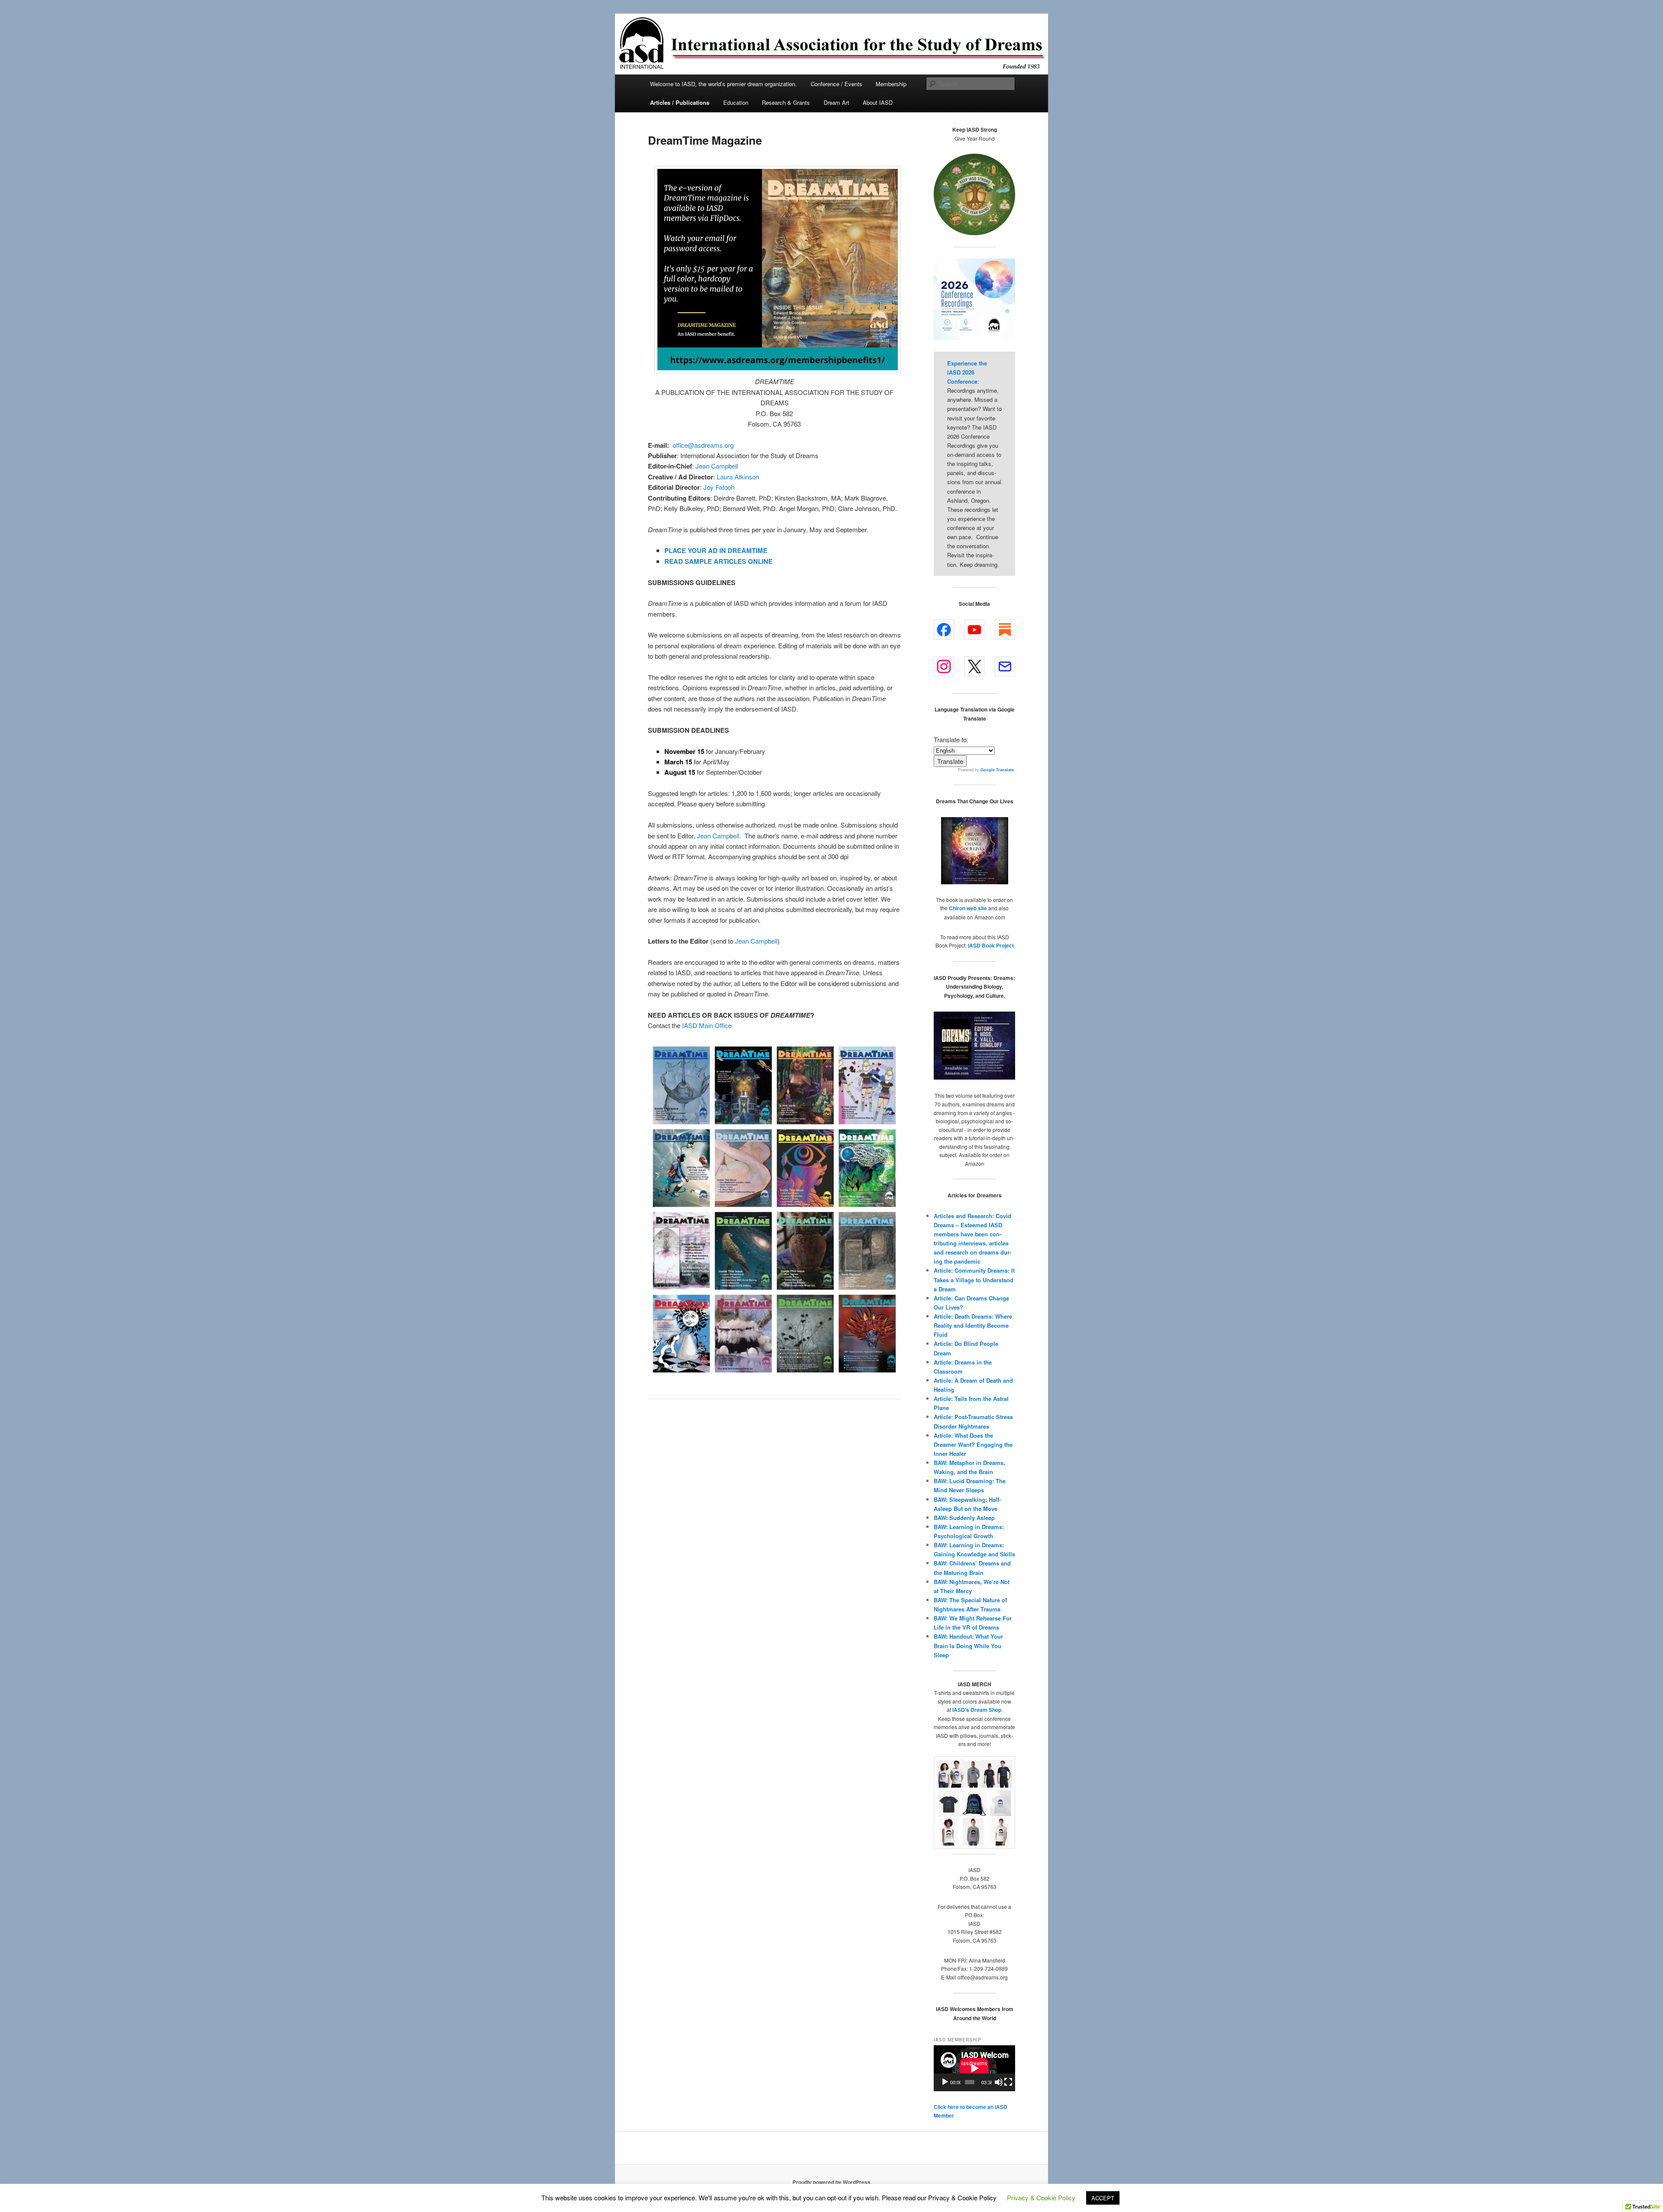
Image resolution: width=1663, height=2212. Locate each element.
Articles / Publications (680, 102)
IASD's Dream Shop (977, 1710)
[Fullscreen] (1008, 2082)
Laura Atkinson (738, 477)
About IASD (878, 102)
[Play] (945, 2082)
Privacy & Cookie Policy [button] (1041, 2197)
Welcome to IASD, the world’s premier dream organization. (723, 84)
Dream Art (836, 102)
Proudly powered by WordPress (831, 2182)
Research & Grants (786, 102)
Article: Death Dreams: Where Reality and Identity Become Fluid (973, 1325)
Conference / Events (836, 84)
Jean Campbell (717, 466)
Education (736, 102)
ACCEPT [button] (1103, 2198)
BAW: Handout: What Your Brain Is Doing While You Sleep (968, 1645)
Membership (891, 84)
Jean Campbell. (719, 836)
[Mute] (999, 2082)
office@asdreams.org (703, 445)
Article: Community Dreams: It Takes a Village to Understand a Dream (974, 1279)
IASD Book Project (991, 945)
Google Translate (997, 770)
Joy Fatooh (719, 487)
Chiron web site (968, 908)
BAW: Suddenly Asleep (964, 1518)
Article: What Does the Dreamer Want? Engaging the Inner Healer (973, 1444)
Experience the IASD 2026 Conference (967, 372)
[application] (974, 2068)
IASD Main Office (707, 1025)
